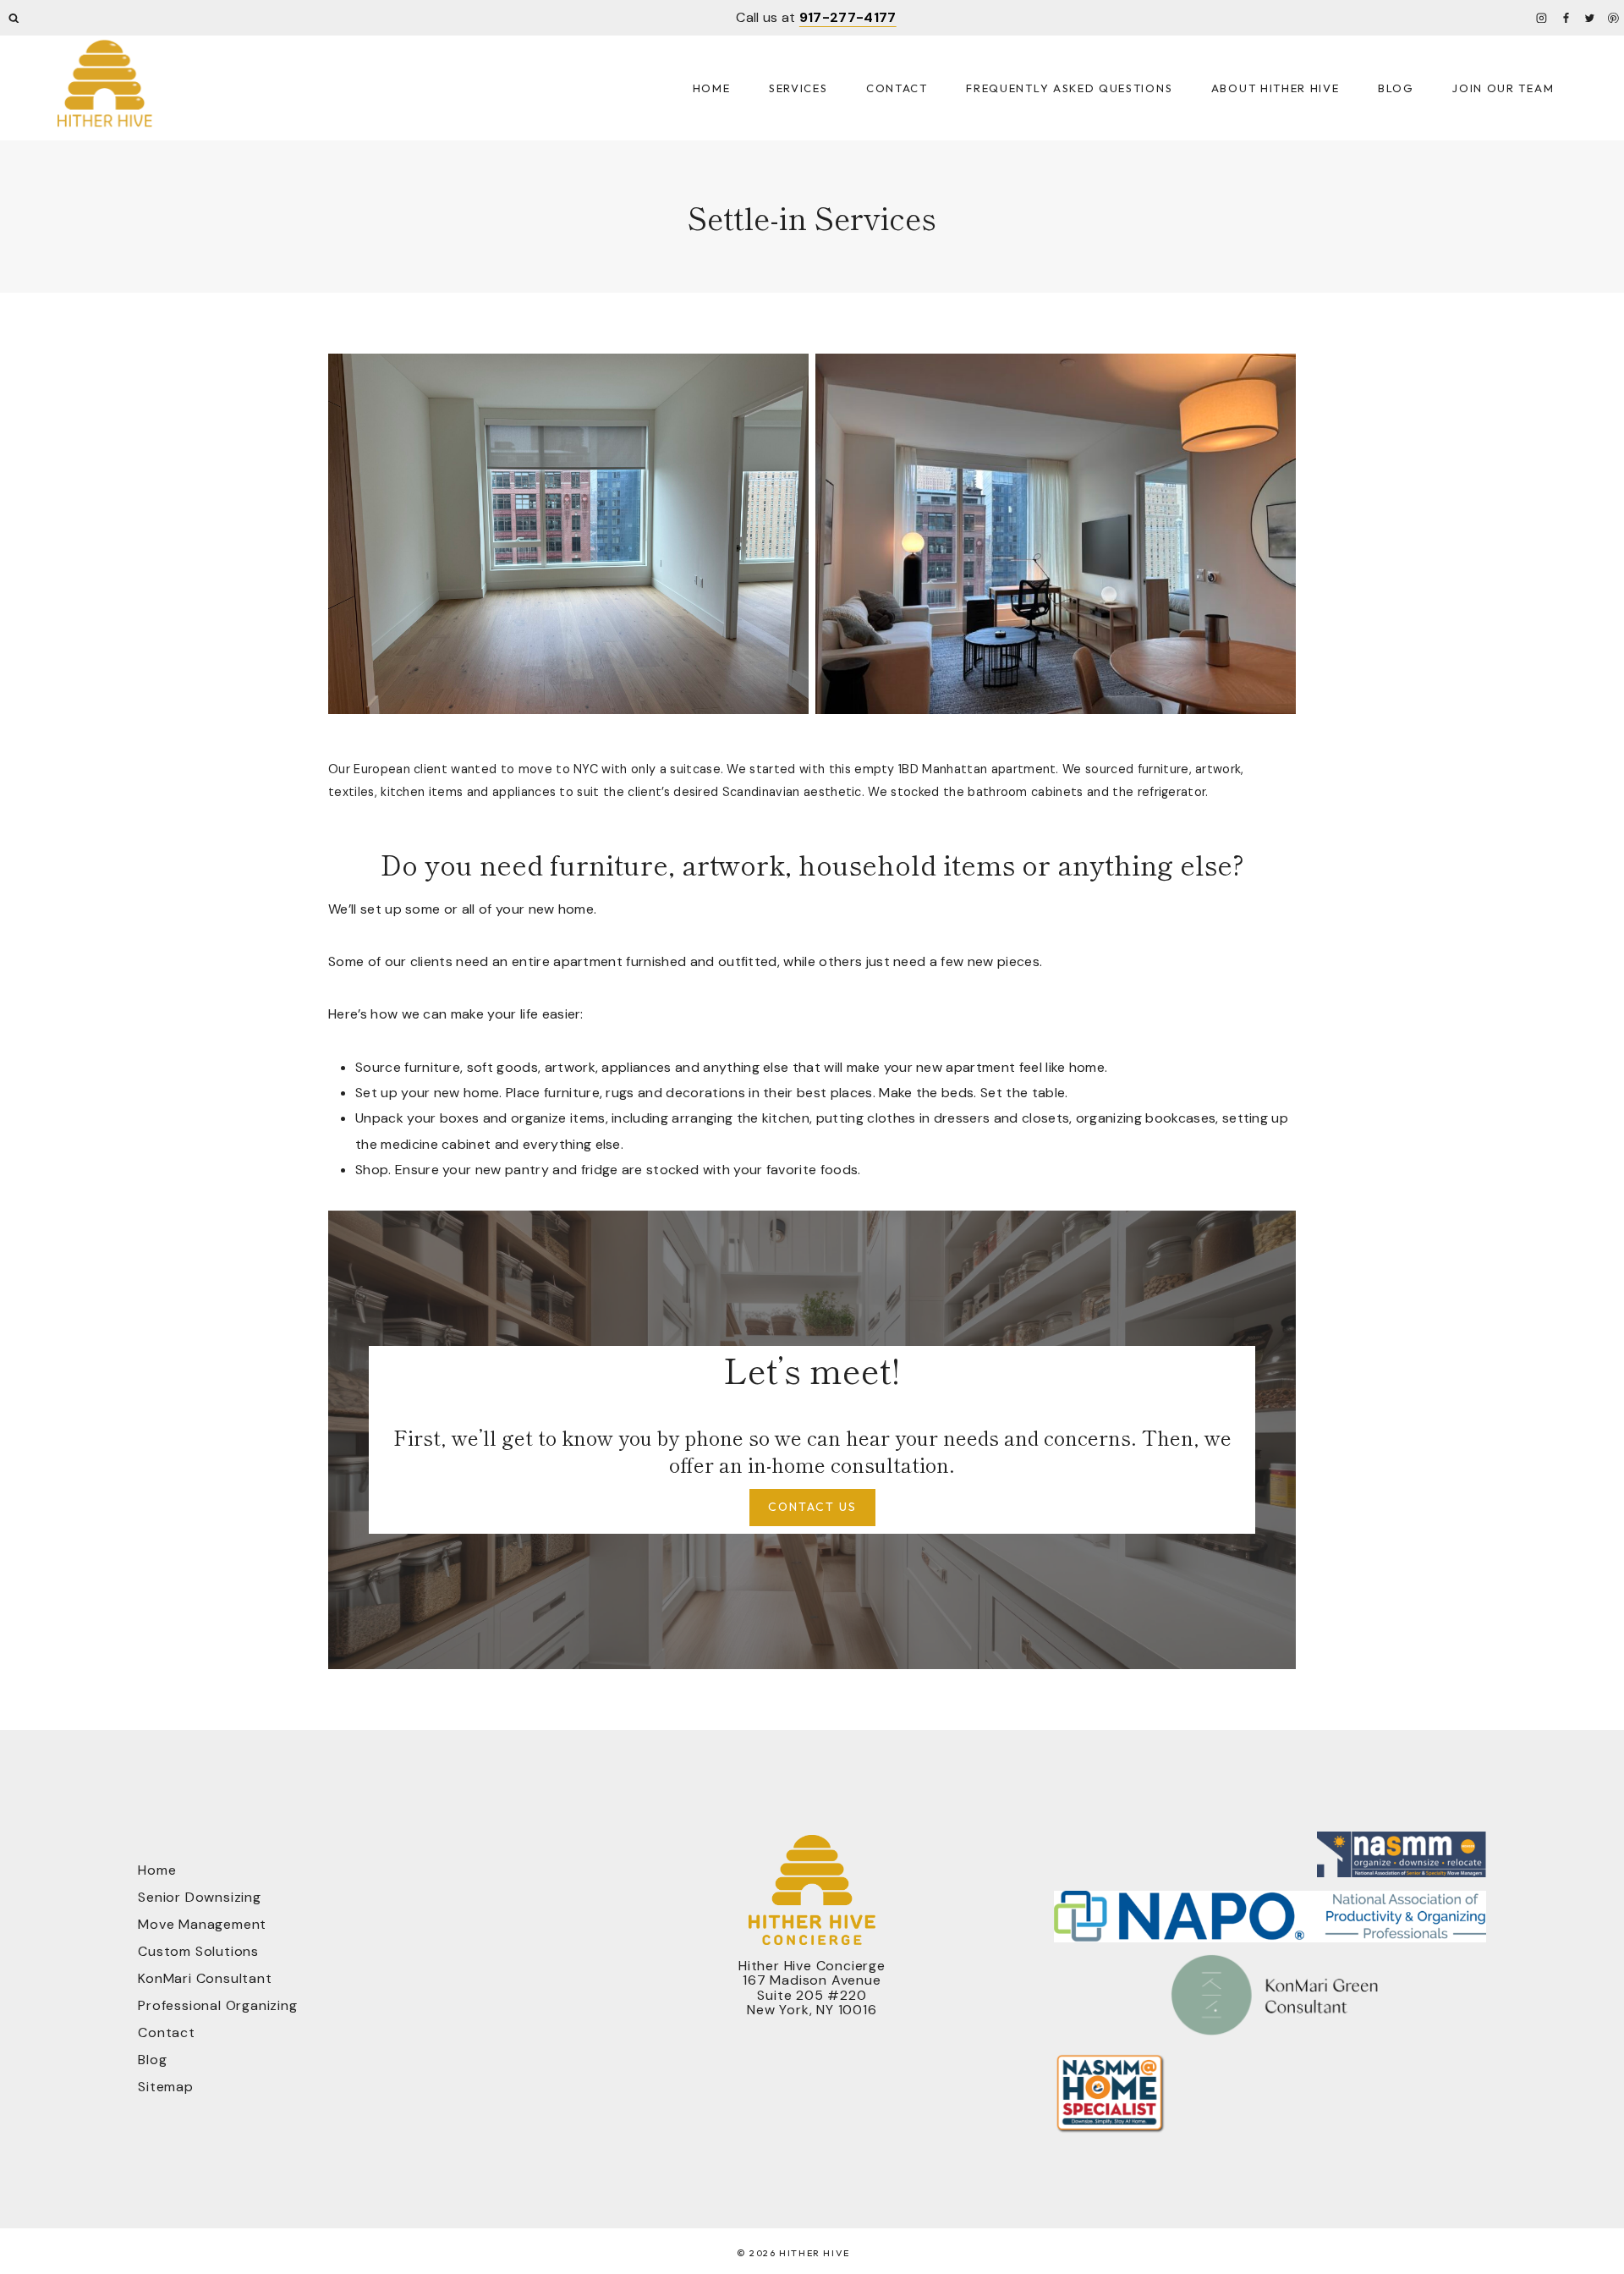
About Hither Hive (1276, 88)
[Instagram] (1542, 18)
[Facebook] (1566, 18)
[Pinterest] (1613, 18)
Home (712, 88)
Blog (1396, 88)
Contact (897, 88)
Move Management (202, 1924)
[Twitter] (1589, 18)
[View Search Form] (14, 18)
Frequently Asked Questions (1069, 88)
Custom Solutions (198, 1951)
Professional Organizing (217, 2005)
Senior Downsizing (200, 1897)
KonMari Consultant (205, 1978)
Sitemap (166, 2087)
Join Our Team (1503, 88)
